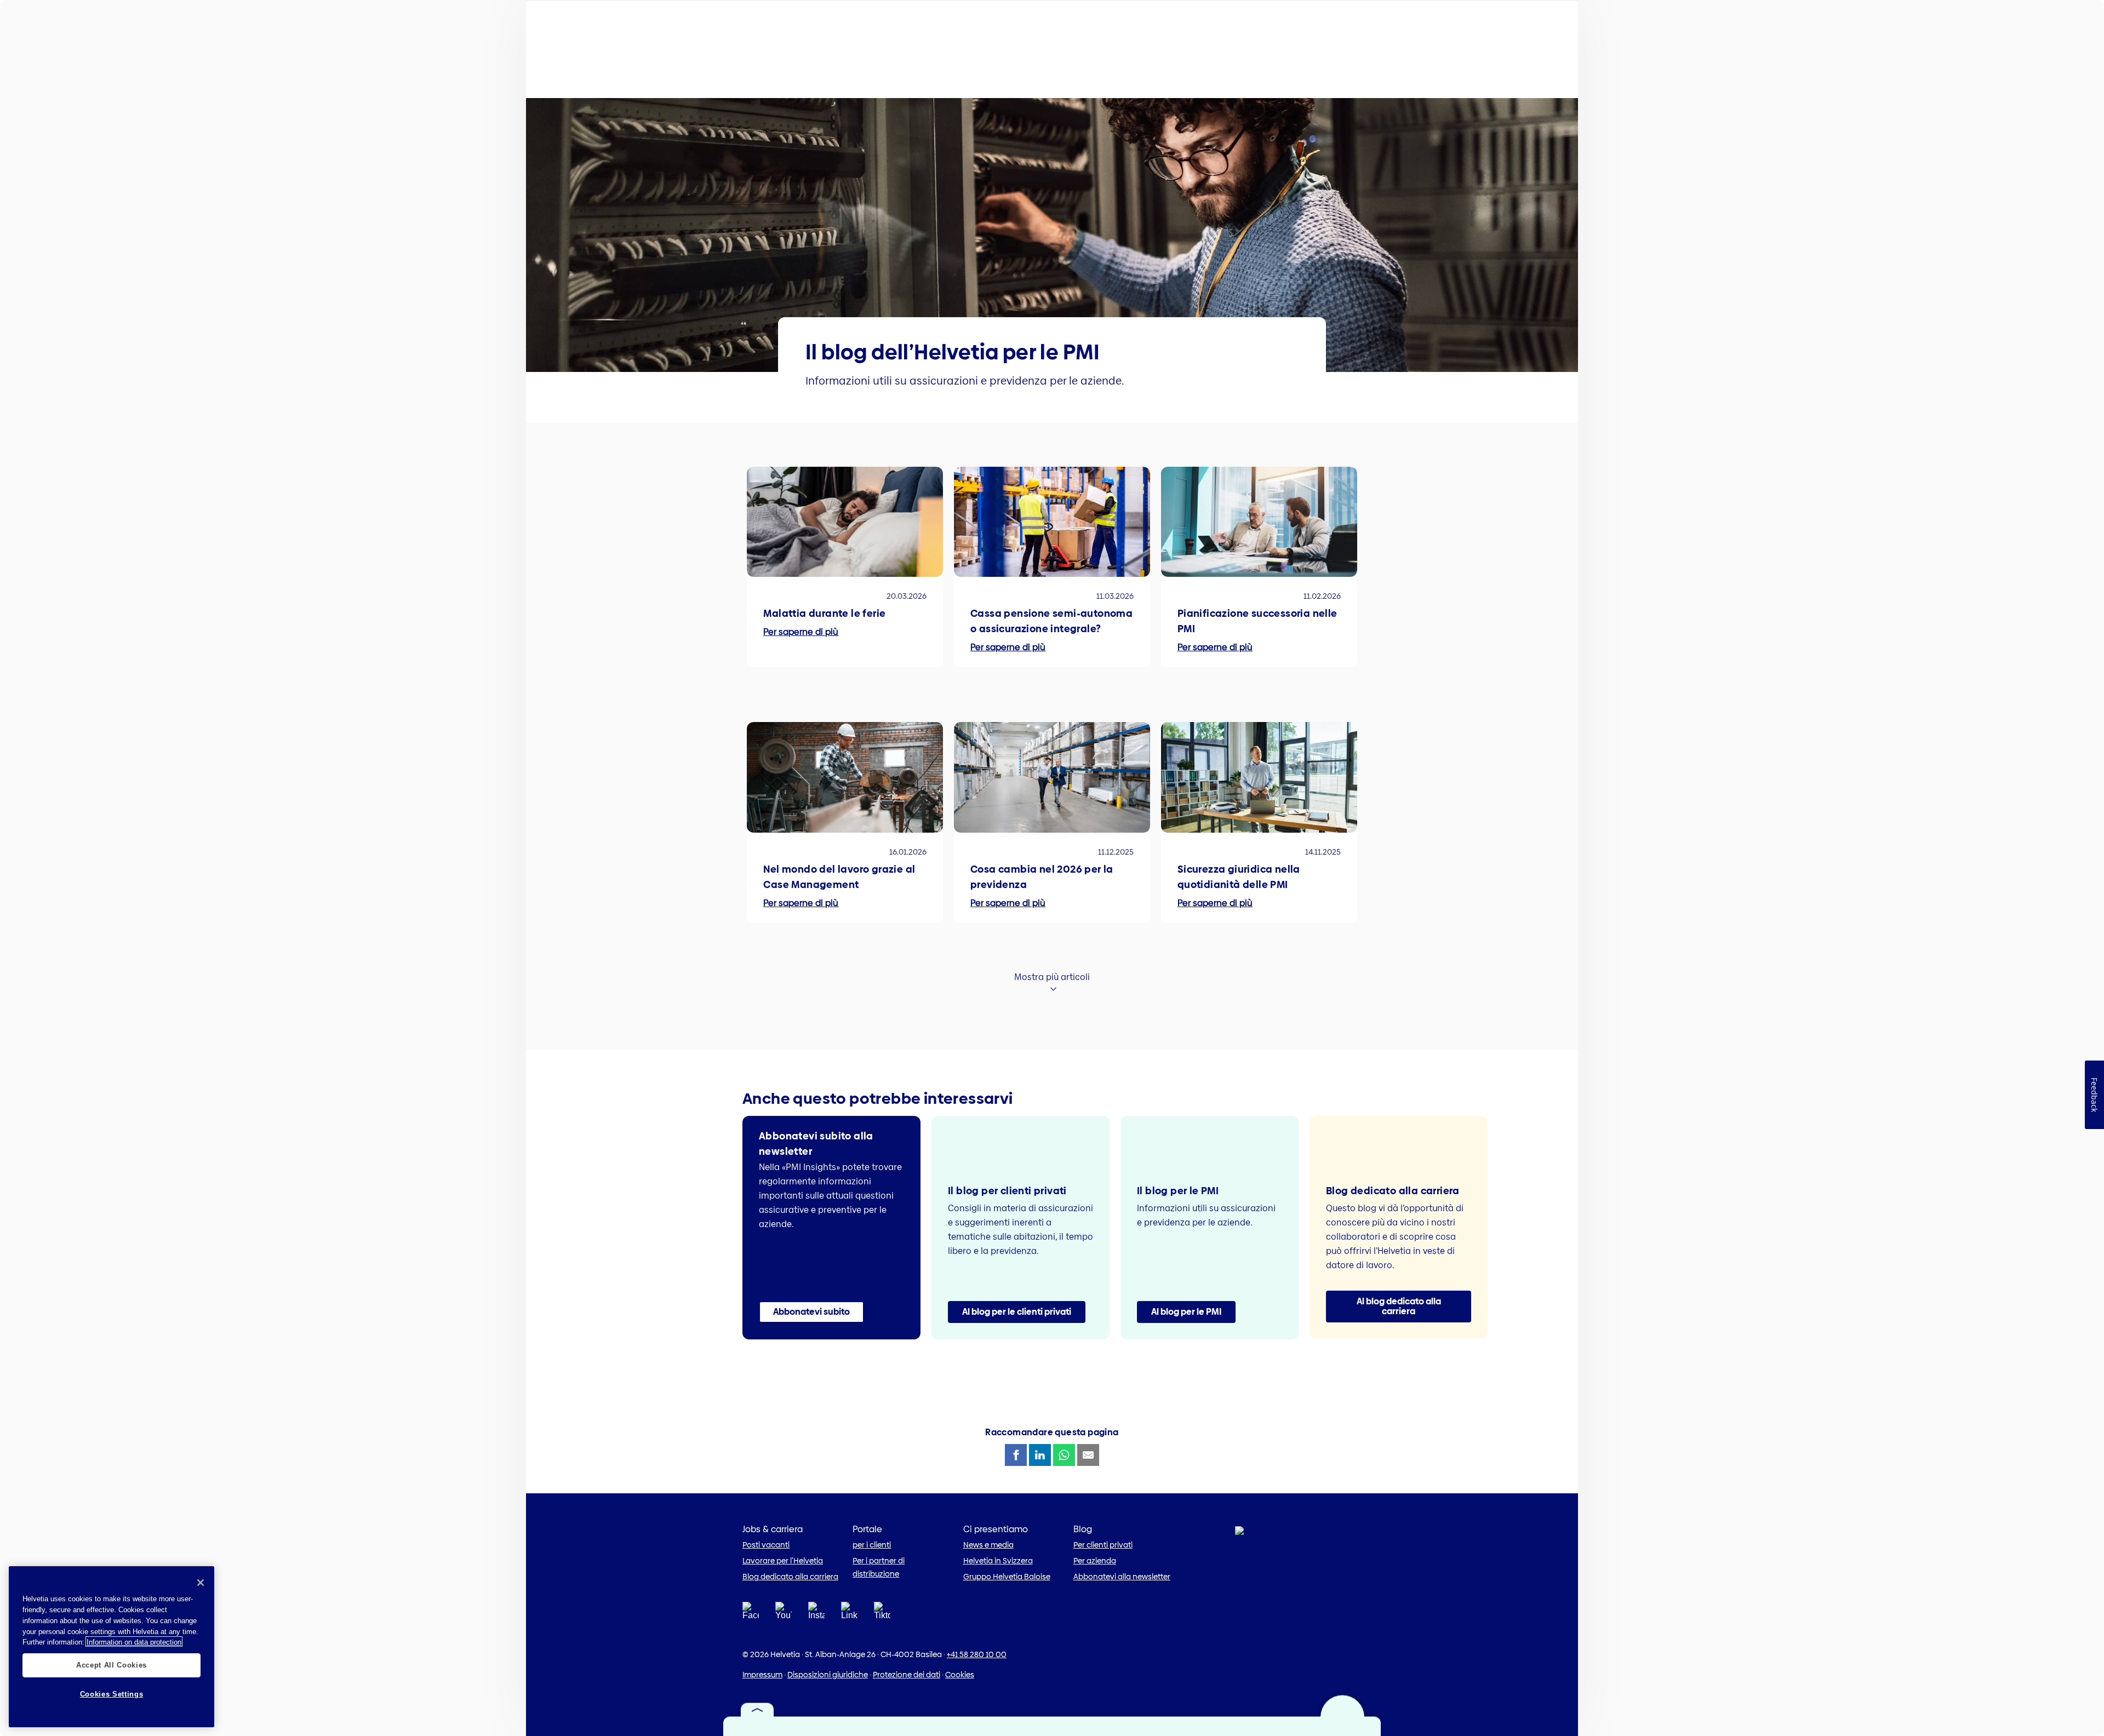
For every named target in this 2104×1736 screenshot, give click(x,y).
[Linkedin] (849, 1614)
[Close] (201, 1583)
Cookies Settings (112, 1694)
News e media (988, 1545)
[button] (811, 1312)
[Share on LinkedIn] (1040, 1455)
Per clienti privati (1103, 1545)
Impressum (762, 1675)
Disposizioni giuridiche (828, 1675)
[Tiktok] (882, 1624)
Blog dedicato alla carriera (790, 1577)
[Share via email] (1088, 1455)
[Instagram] (816, 1614)
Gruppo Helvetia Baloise (1007, 1577)
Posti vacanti (766, 1545)
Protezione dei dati (907, 1675)
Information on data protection (134, 1642)
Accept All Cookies (112, 1665)
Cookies (960, 1675)
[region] (112, 1647)
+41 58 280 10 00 (977, 1654)
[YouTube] (784, 1614)
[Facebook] (751, 1614)
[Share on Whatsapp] (1064, 1455)
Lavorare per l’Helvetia (783, 1561)
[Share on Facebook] (1016, 1455)
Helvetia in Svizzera (998, 1561)
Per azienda (1095, 1561)
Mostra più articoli (1052, 977)
